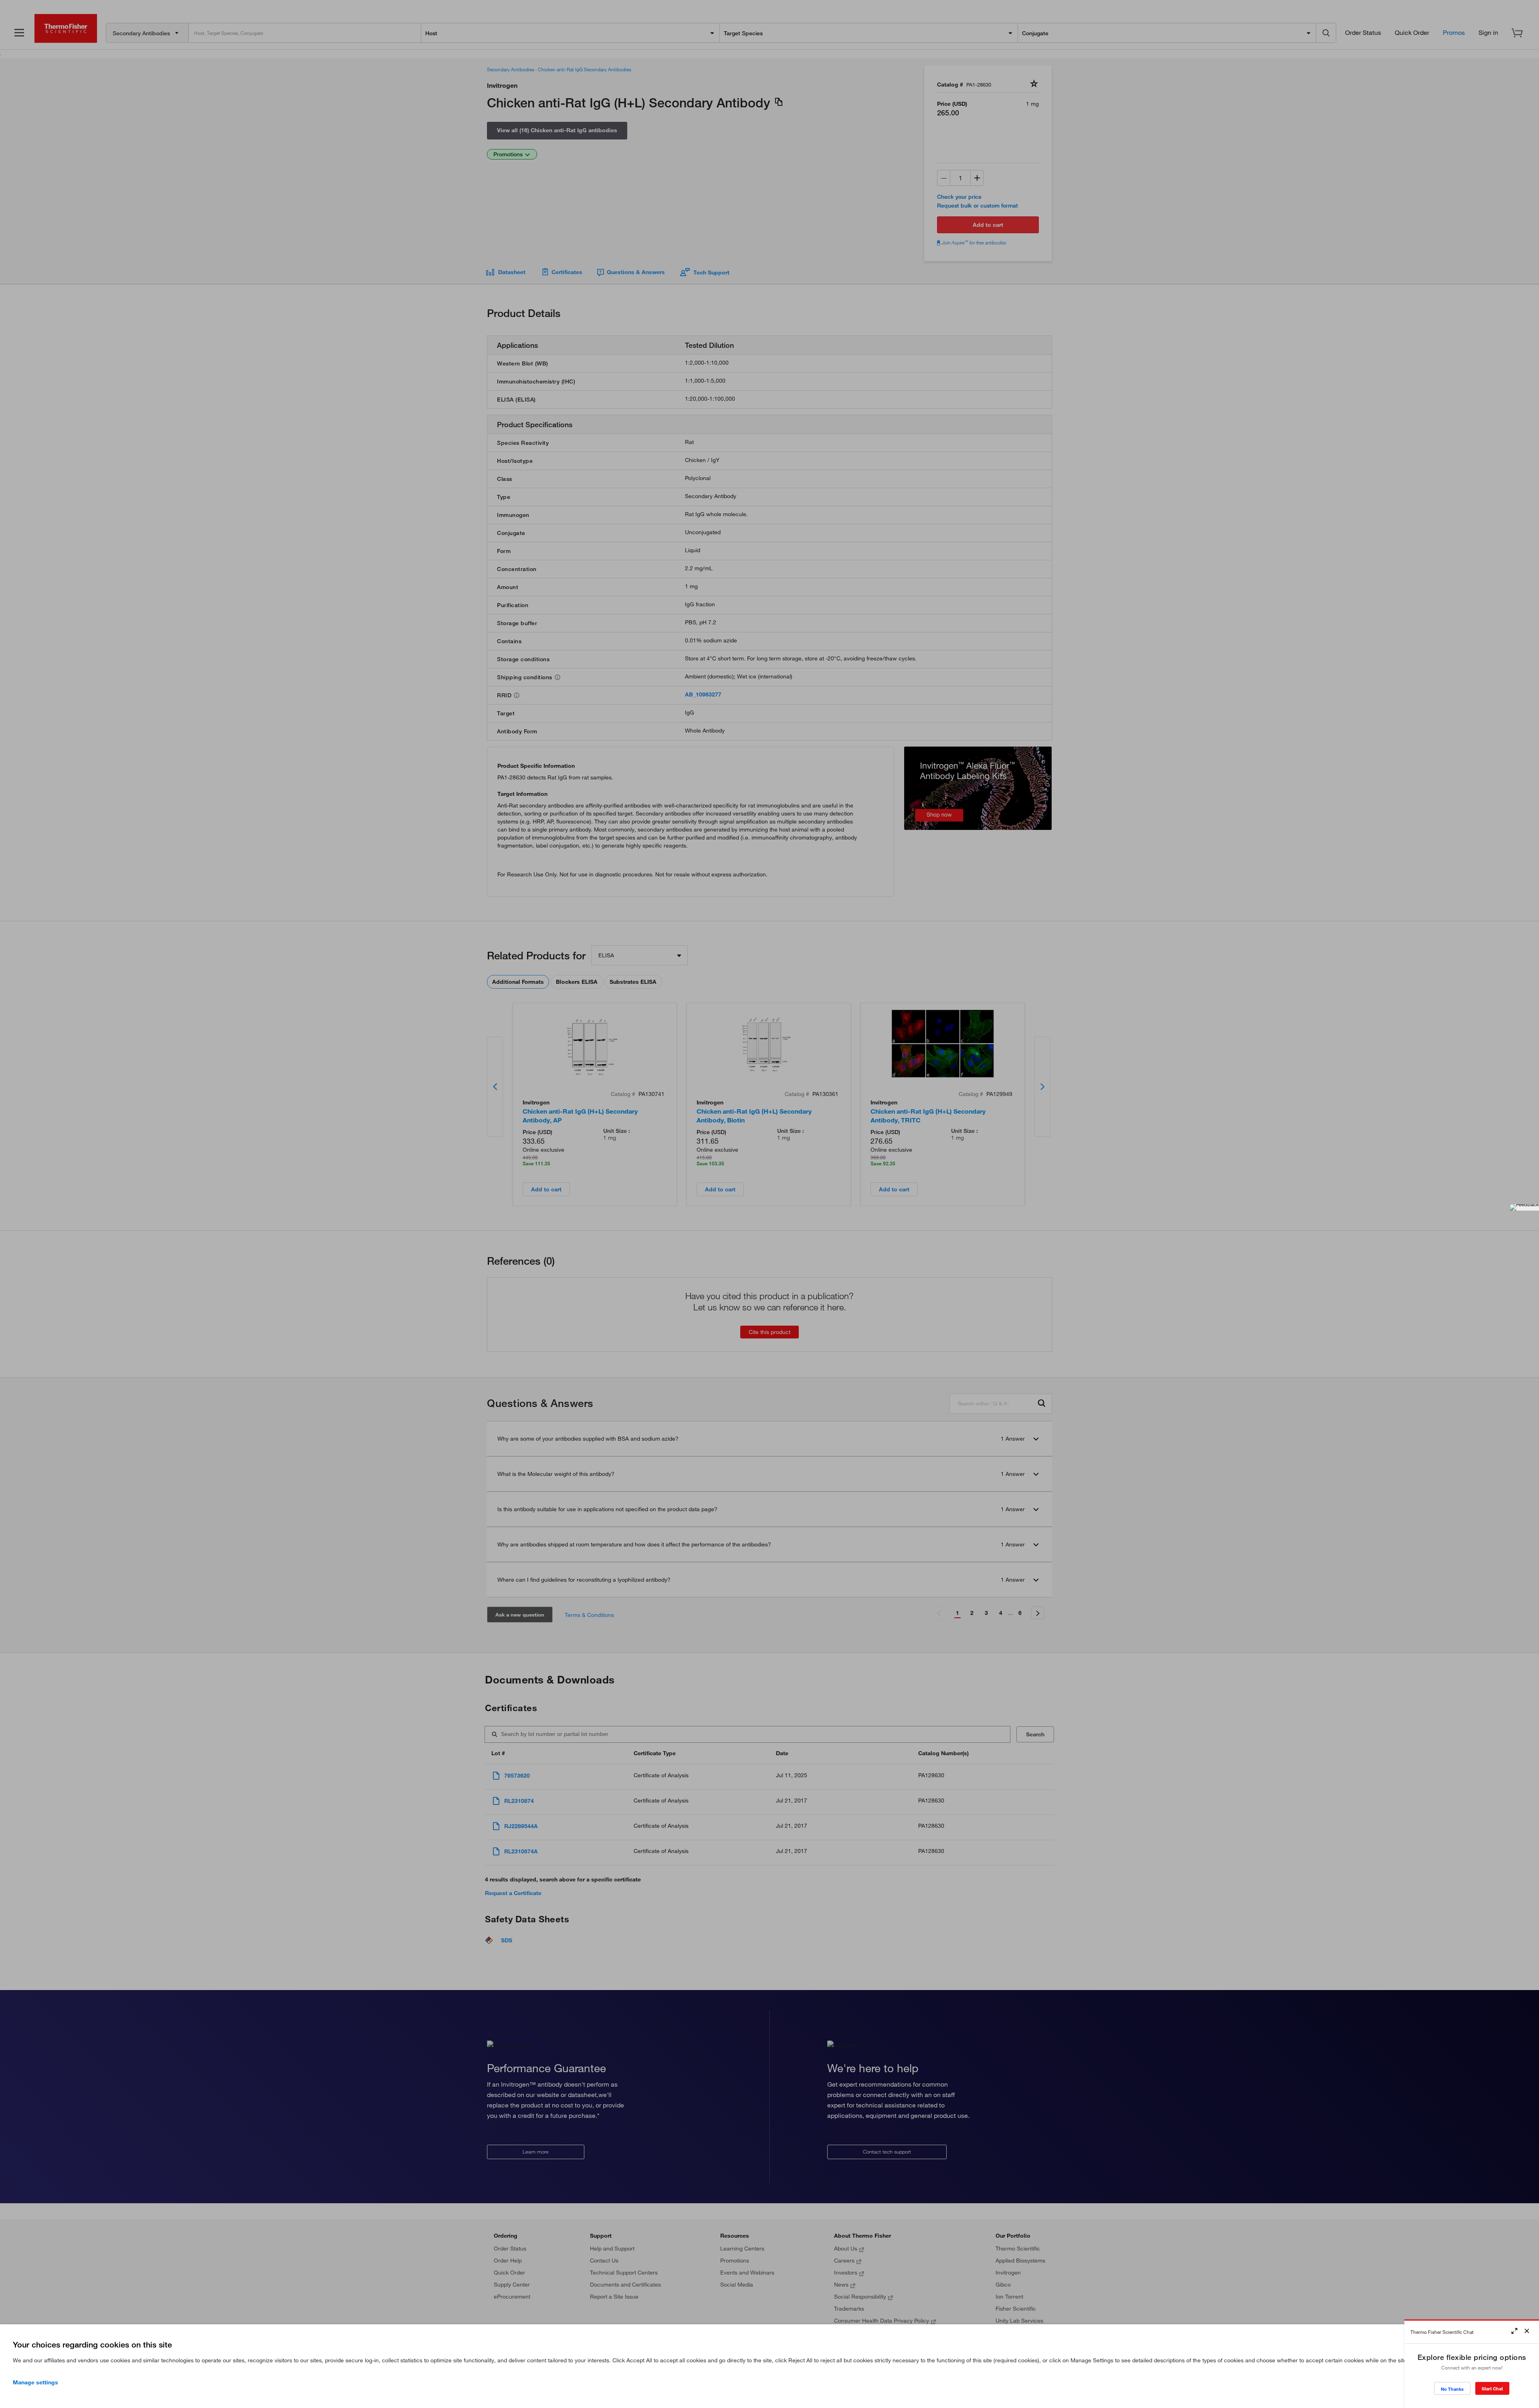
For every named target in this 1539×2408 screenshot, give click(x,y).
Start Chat (1492, 2389)
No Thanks (1452, 2389)
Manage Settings (35, 2382)
